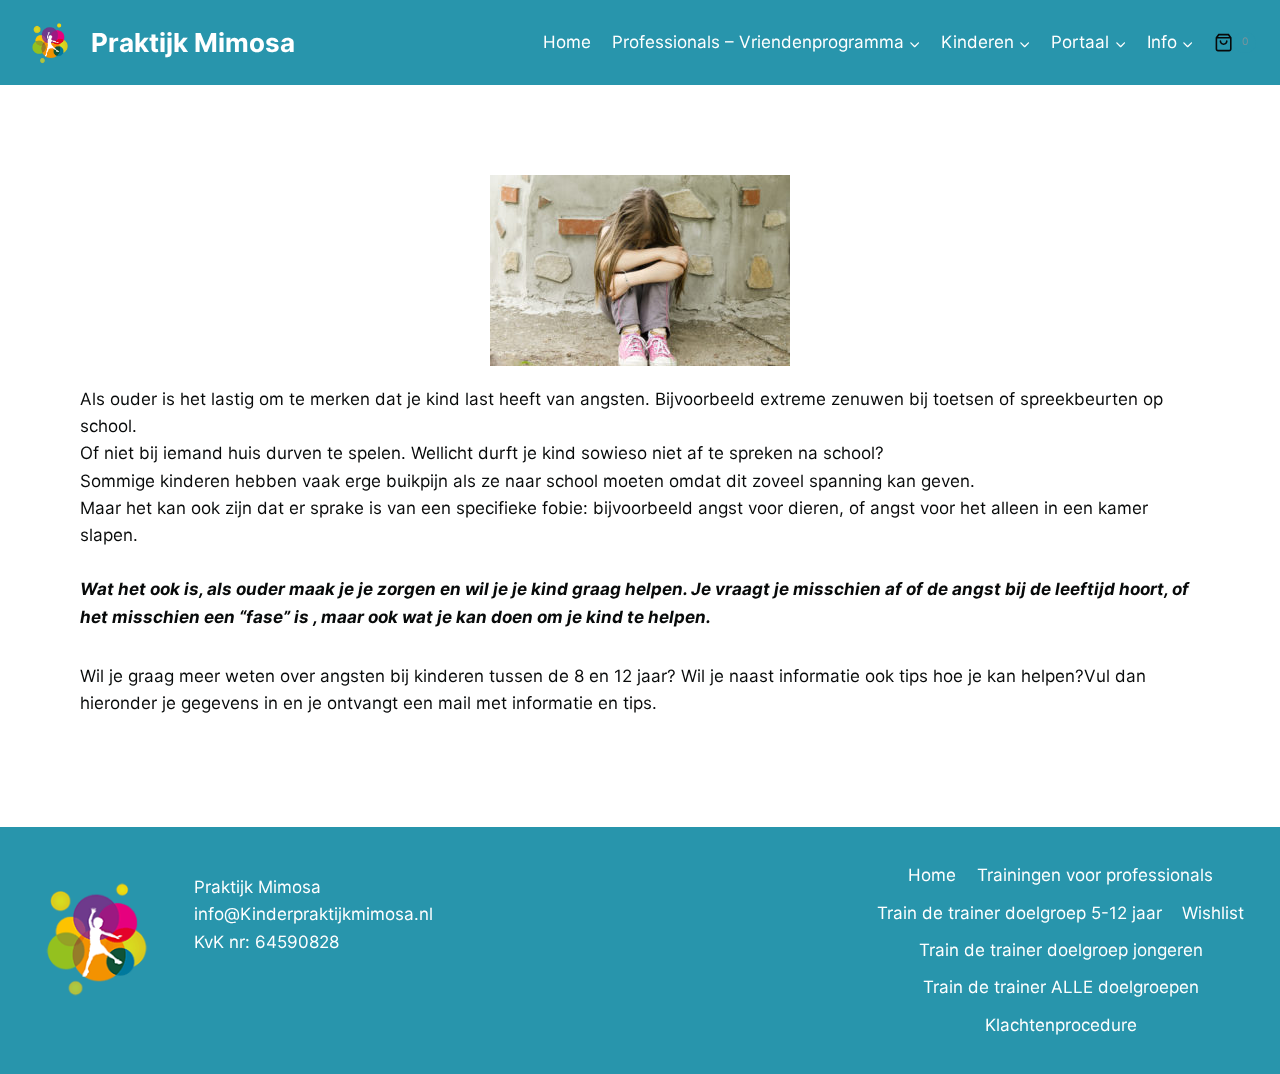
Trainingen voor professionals (1095, 875)
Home (567, 42)
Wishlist (1213, 913)
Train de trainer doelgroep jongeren (1061, 950)
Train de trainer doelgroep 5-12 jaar (1019, 913)
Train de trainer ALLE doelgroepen (1061, 987)
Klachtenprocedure (1061, 1025)
